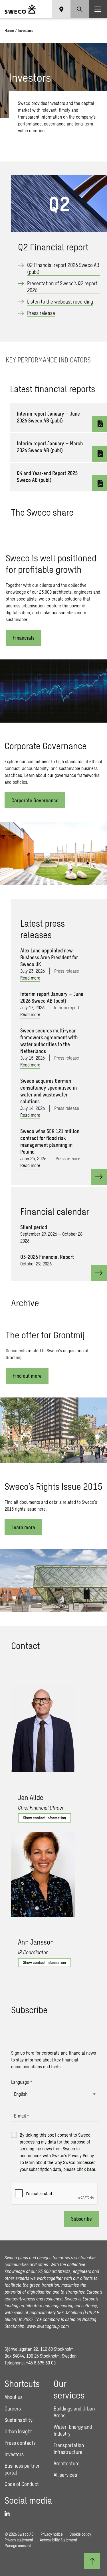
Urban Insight (18, 2431)
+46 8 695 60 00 (41, 2363)
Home (9, 30)
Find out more (27, 1376)
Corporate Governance (35, 800)
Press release (41, 313)
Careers (13, 2408)
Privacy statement (19, 2540)
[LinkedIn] (9, 2514)
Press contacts (20, 2443)
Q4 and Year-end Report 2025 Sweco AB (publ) (47, 476)
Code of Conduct (22, 2484)
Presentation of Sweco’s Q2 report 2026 (62, 287)
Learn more (23, 1527)
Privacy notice (52, 2534)
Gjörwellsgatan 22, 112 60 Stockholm (39, 2349)
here (91, 2169)
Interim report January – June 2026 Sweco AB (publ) (48, 417)
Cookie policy (80, 2534)
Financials (24, 638)
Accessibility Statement (58, 2540)
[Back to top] (92, 2561)
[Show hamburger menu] (98, 9)
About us (14, 2397)
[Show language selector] (61, 9)
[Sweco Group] (20, 9)
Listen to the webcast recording (60, 302)
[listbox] (55, 2094)
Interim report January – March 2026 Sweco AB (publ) (50, 447)
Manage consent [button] (18, 2546)
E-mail (21, 2116)
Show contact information (45, 1818)
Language (22, 2082)
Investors (14, 2454)
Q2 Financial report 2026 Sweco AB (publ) (63, 268)
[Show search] (80, 9)
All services (65, 2475)
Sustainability (19, 2420)
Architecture (67, 2463)
